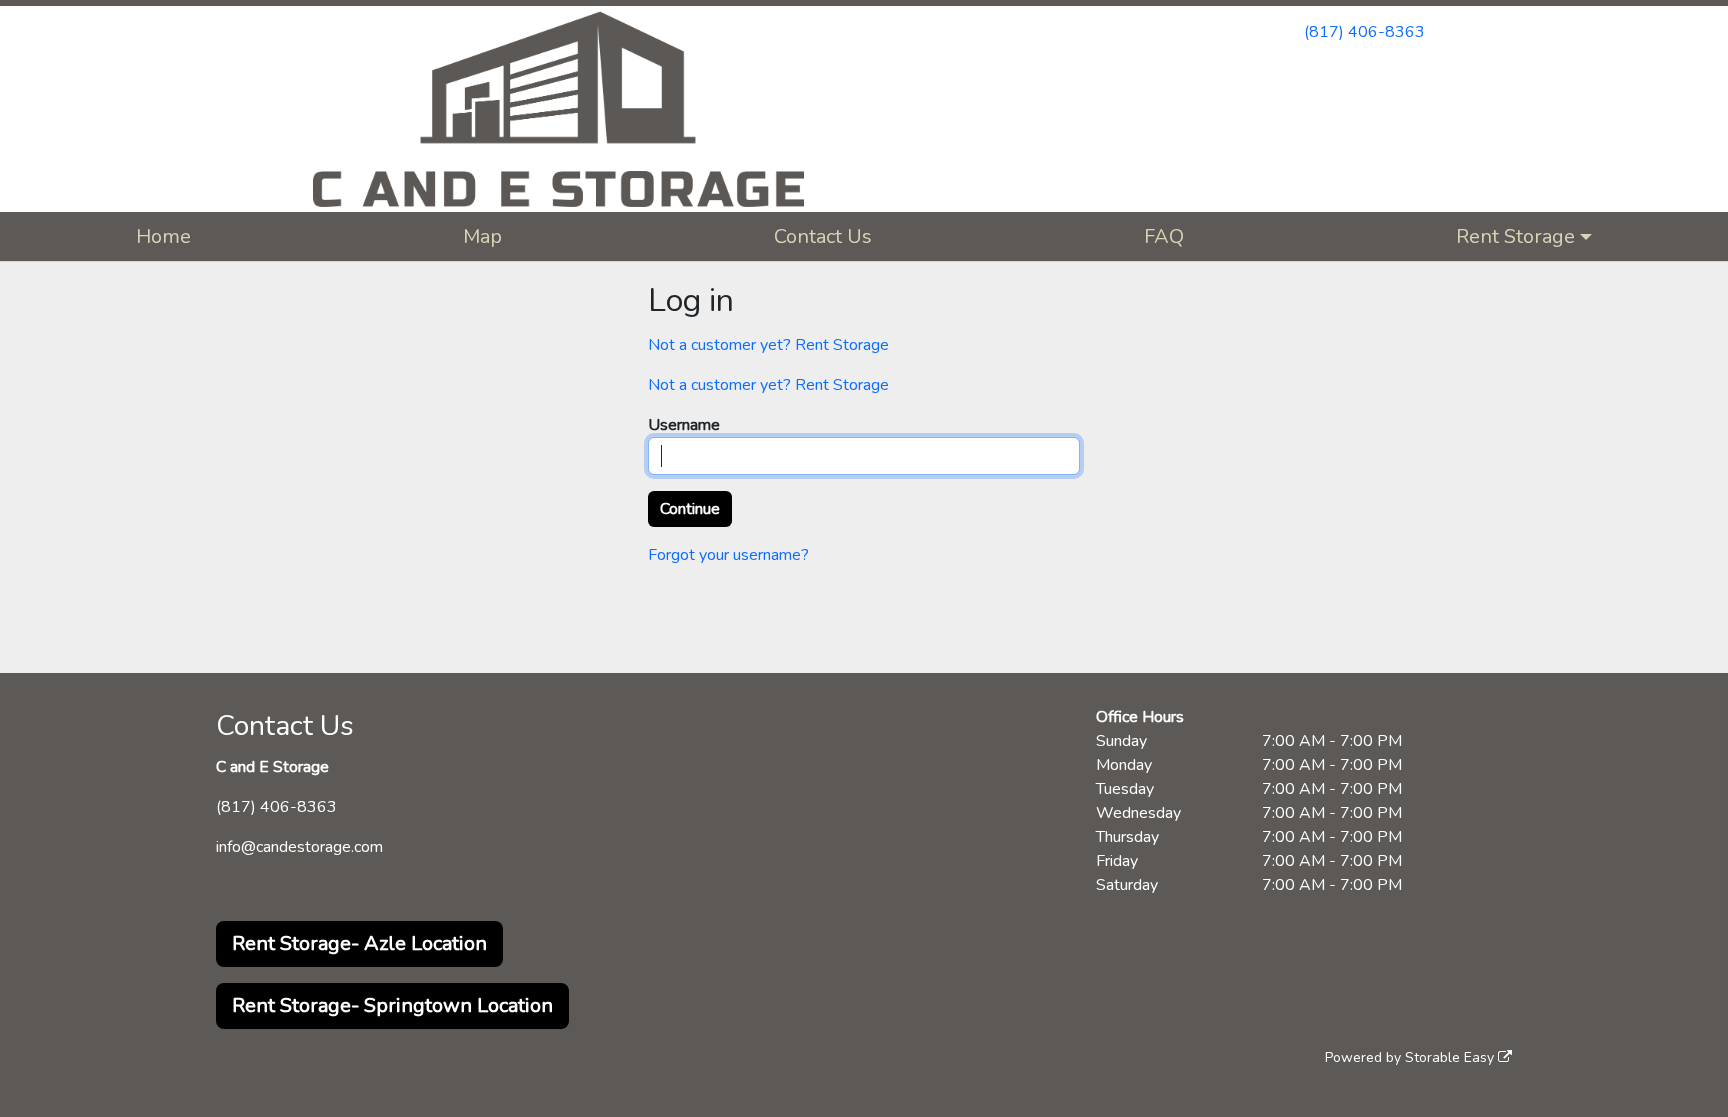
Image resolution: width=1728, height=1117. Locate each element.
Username (684, 425)
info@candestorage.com (299, 847)
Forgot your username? (728, 555)
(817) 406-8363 (1364, 32)
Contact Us (823, 236)
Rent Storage (1515, 236)
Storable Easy (1451, 1057)
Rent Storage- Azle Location (359, 943)
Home (163, 236)
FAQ (1164, 236)
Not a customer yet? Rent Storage (768, 345)
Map (482, 236)
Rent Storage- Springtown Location (392, 1005)
